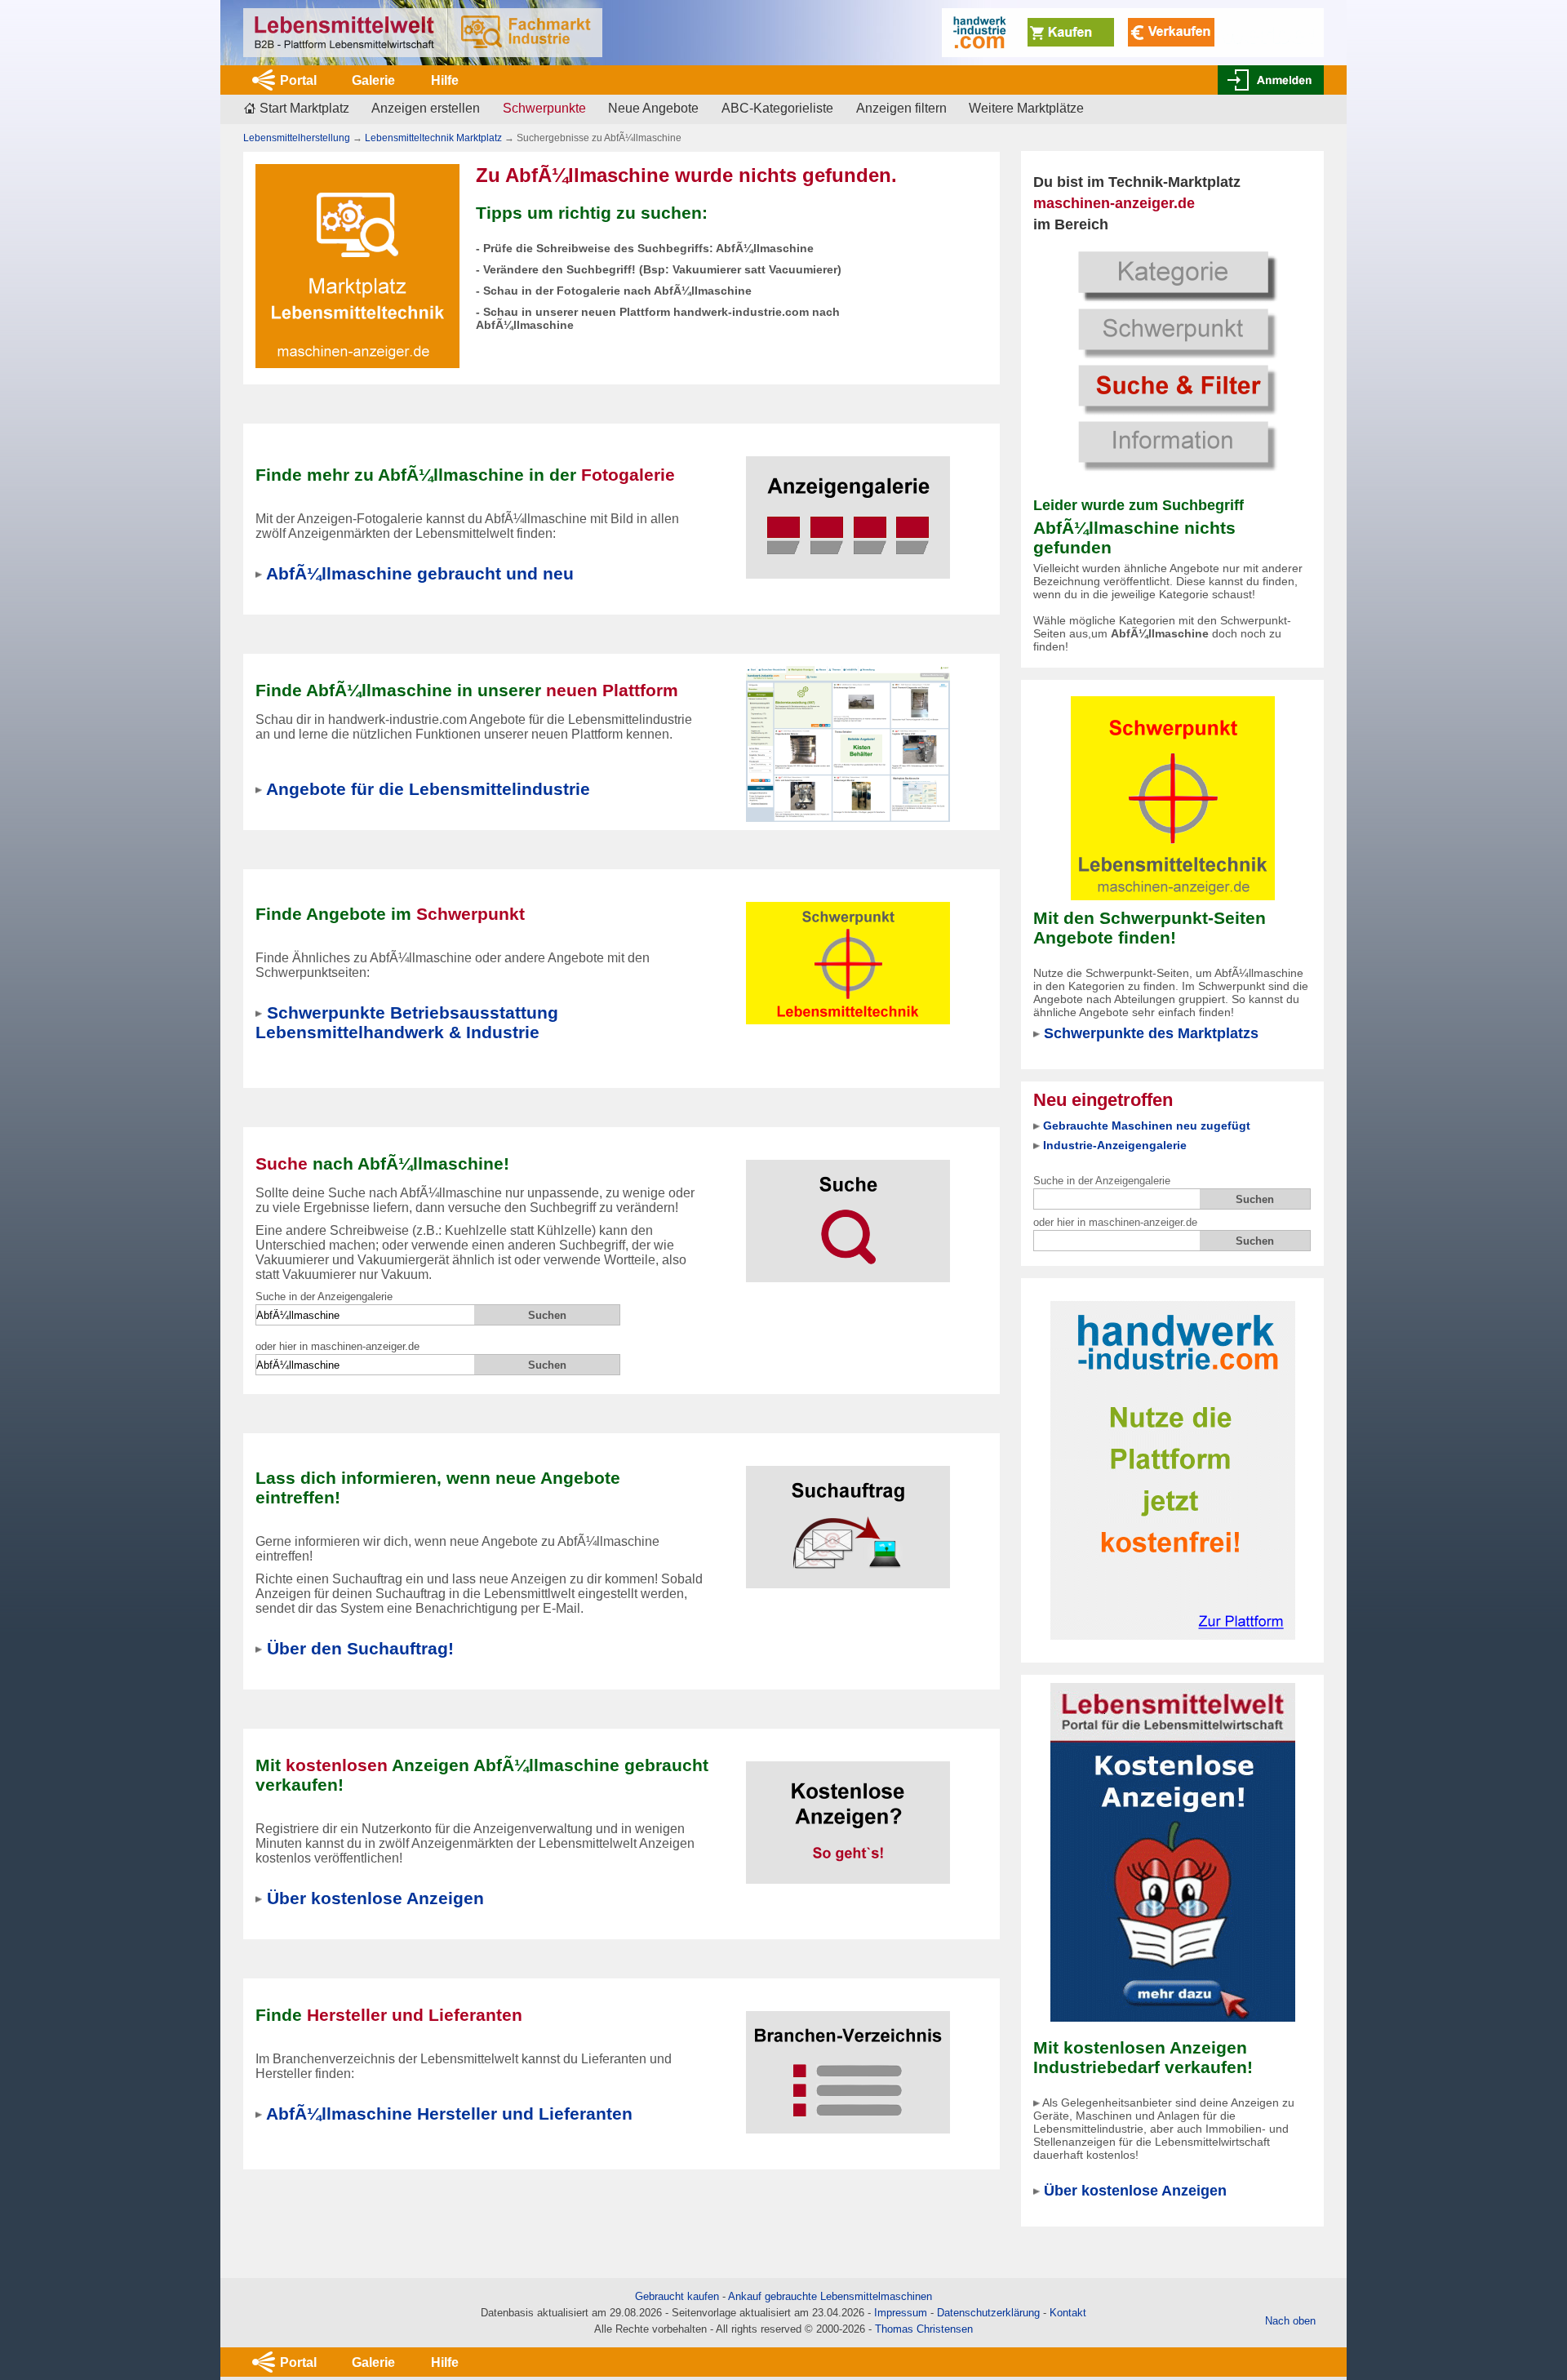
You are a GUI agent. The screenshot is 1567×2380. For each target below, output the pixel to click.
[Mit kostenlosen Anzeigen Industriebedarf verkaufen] (1173, 1852)
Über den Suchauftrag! (360, 1648)
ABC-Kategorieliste (777, 108)
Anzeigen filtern (901, 108)
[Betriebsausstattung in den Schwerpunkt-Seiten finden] (1172, 798)
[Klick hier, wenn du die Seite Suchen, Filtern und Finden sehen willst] (1173, 359)
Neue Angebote (653, 108)
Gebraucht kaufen (677, 2296)
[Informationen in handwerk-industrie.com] (1133, 31)
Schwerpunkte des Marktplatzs (1151, 1033)
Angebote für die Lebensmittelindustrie (428, 789)
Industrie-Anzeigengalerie (1115, 1145)
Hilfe (445, 80)
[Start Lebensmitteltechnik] (423, 33)
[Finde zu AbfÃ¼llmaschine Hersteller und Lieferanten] (848, 2062)
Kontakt (1068, 2313)
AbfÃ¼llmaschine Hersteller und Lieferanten (449, 2114)
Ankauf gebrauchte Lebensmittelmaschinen (830, 2296)
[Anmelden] (1271, 80)
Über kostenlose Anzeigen (1135, 2191)
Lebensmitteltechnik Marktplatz (433, 138)
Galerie (373, 80)
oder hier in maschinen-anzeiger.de (1115, 1222)
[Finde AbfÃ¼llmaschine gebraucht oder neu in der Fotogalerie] (848, 507)
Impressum (901, 2313)
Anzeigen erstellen (426, 108)
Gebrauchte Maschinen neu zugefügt (1147, 1126)
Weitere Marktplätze (1026, 108)
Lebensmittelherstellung (297, 138)
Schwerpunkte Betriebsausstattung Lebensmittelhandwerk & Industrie (407, 1022)
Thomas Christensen (924, 2329)
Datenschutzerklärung (988, 2313)
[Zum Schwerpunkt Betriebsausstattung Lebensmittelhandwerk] (848, 953)
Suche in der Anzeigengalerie (1102, 1181)
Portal (298, 80)
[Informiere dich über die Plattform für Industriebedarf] (1173, 1470)
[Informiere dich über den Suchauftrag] (848, 1517)
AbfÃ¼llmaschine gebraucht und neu (420, 573)
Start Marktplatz (304, 108)
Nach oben (1290, 2321)
